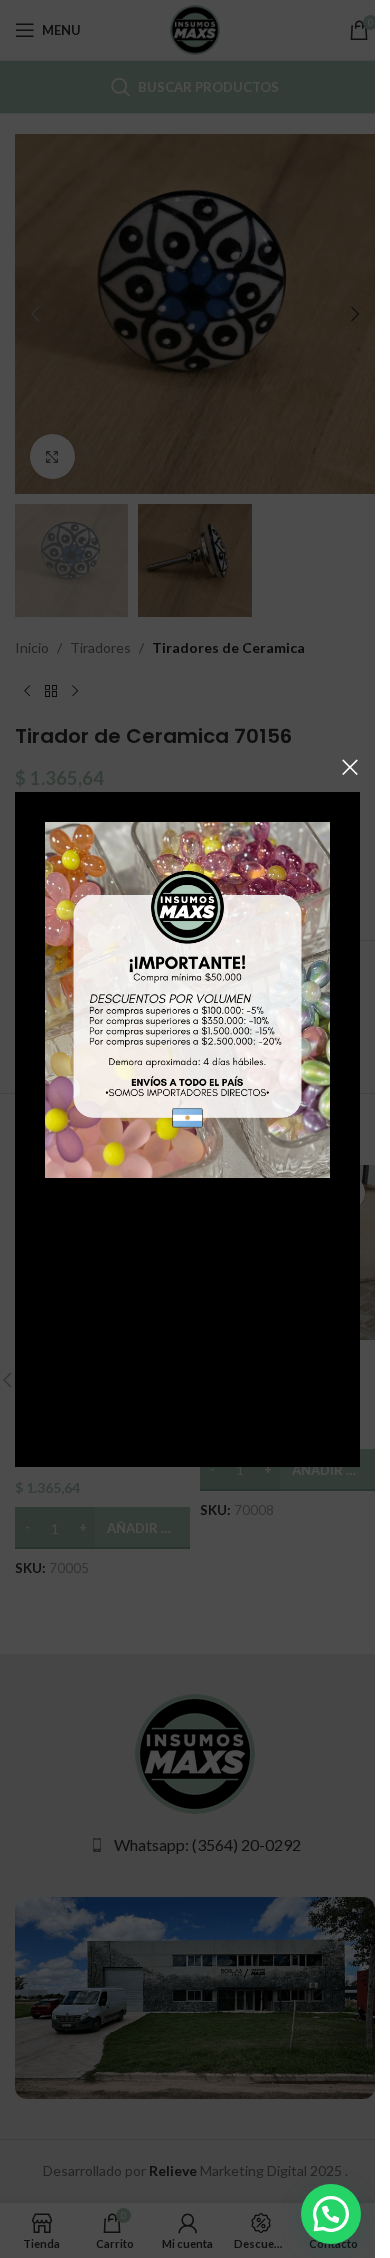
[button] (331, 2214)
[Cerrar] (350, 767)
